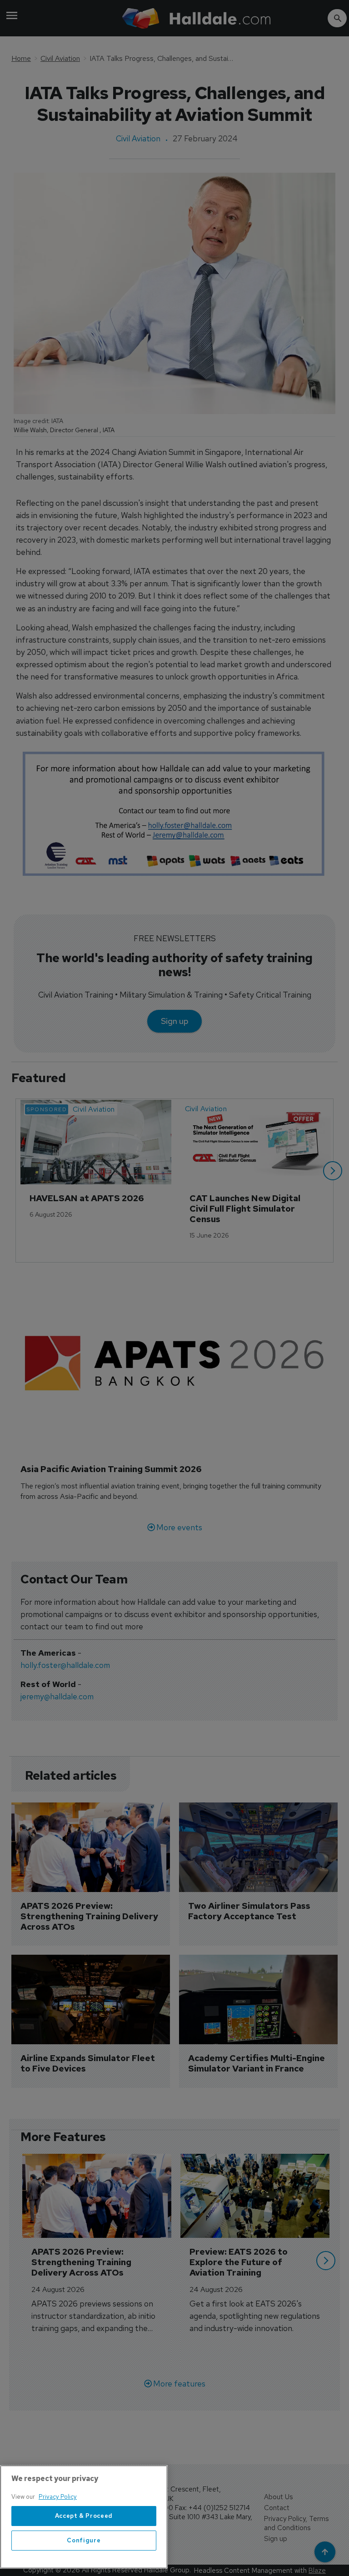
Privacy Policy (58, 2497)
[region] (84, 2517)
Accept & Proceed (84, 2516)
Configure (84, 2540)
